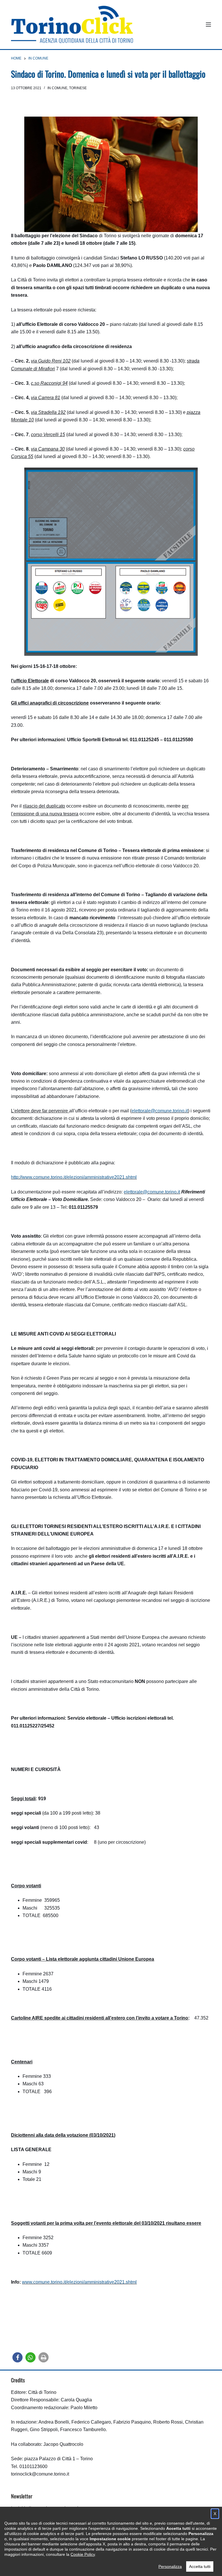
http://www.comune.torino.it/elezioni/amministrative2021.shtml (74, 1177)
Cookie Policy (83, 2554)
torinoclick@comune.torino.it (40, 2474)
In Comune (57, 88)
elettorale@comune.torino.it (160, 1111)
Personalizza (170, 2566)
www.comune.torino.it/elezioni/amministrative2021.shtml (79, 2282)
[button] (17, 2357)
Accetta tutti (200, 2566)
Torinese (78, 88)
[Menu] (208, 25)
